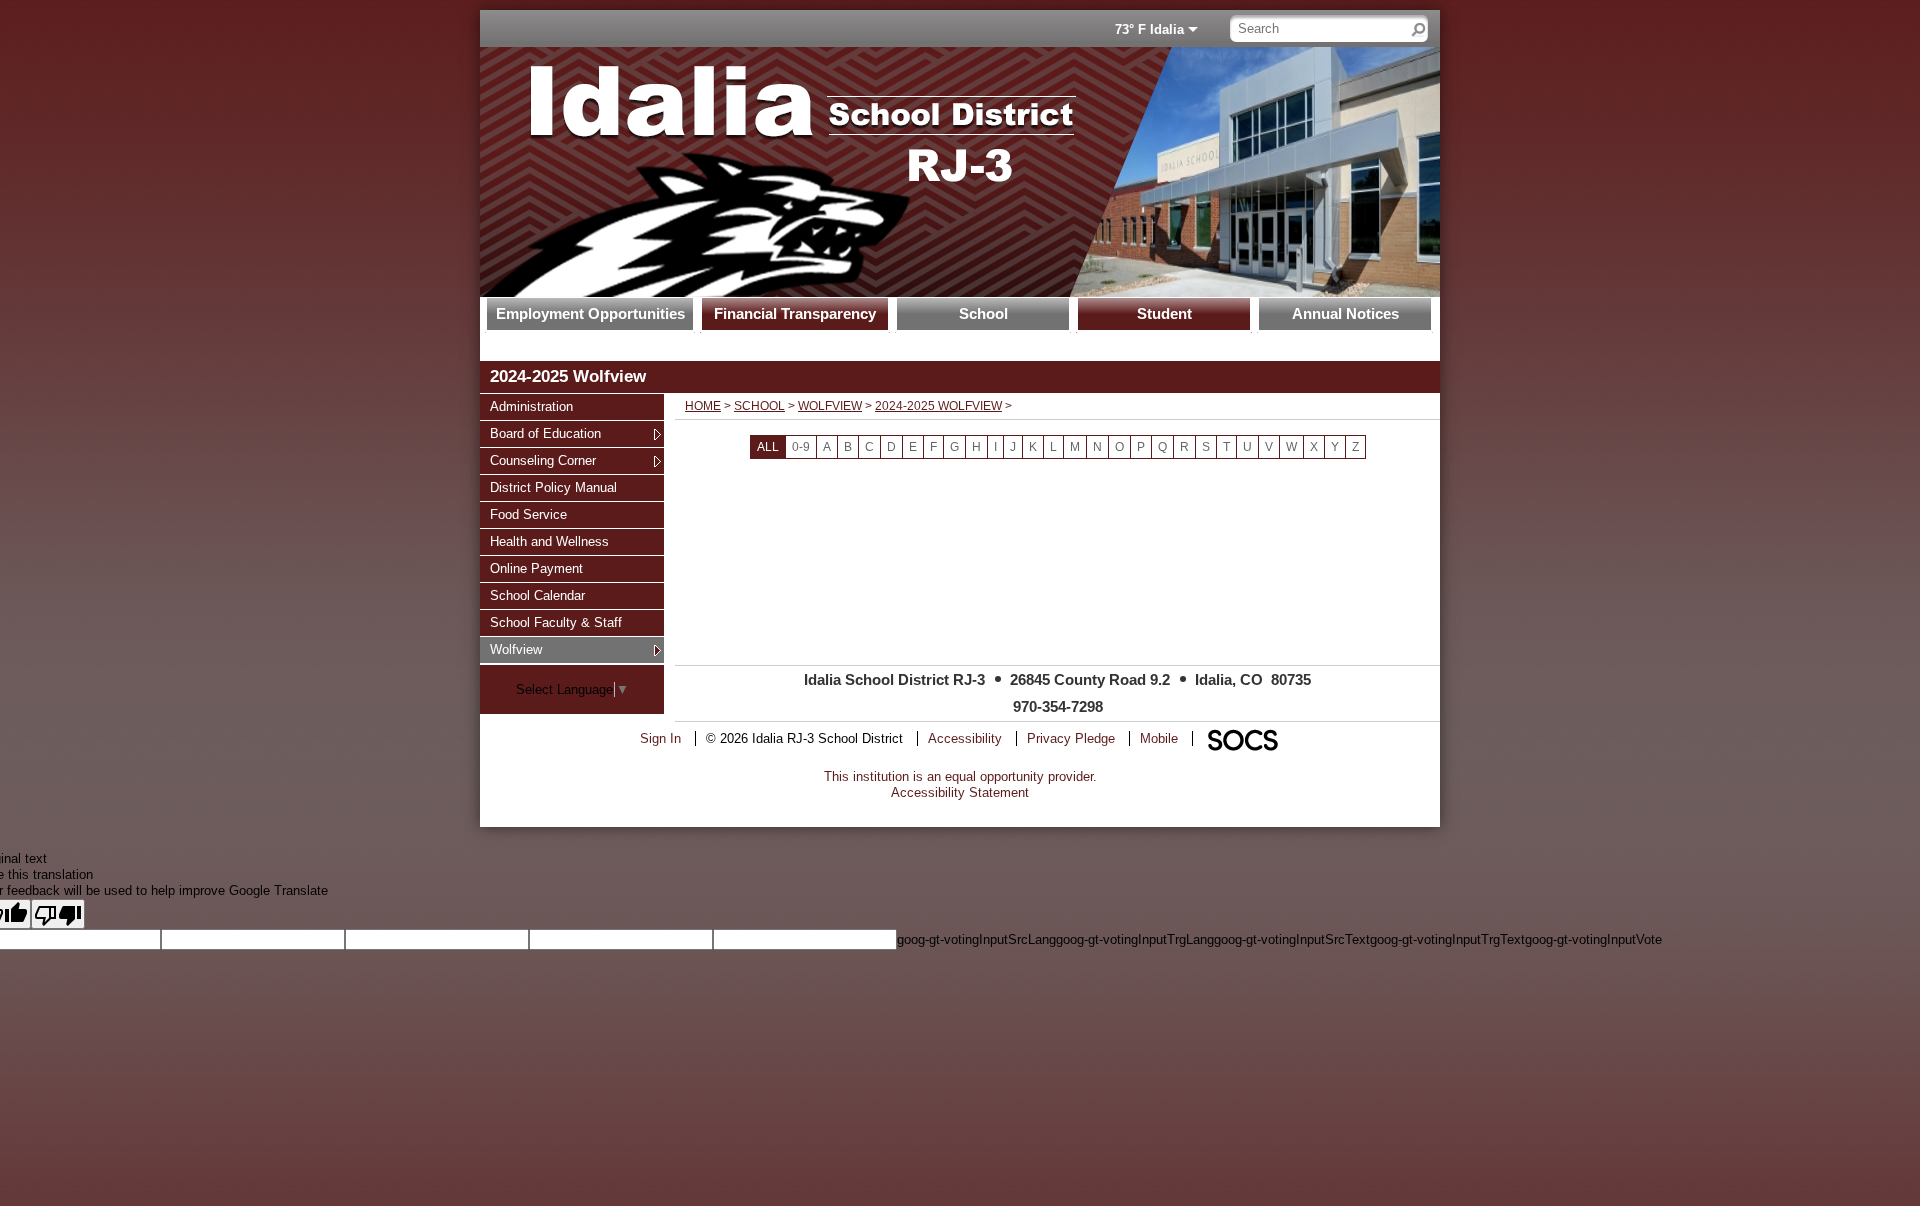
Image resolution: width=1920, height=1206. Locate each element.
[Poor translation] (58, 914)
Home (703, 406)
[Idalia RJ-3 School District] (775, 172)
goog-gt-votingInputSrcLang (976, 939)
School (983, 313)
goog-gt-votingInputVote (1593, 939)
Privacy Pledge (1071, 738)
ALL (768, 446)
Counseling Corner (542, 460)
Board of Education (545, 433)
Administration (531, 406)
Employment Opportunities (590, 313)
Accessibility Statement (960, 792)
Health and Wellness (549, 541)
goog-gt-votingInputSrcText (1292, 939)
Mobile (1159, 738)
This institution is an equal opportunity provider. (960, 776)
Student (1164, 313)
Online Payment (536, 568)
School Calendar (537, 595)
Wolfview (515, 649)
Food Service (528, 514)
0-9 (801, 446)
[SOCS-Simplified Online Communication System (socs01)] (1242, 738)
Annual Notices (1345, 313)
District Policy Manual (553, 487)
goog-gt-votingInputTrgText (1447, 939)
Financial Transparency (795, 313)
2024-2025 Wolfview (938, 406)
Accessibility (965, 738)
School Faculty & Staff (555, 622)
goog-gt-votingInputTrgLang (1135, 939)
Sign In (660, 738)
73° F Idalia (1149, 29)
